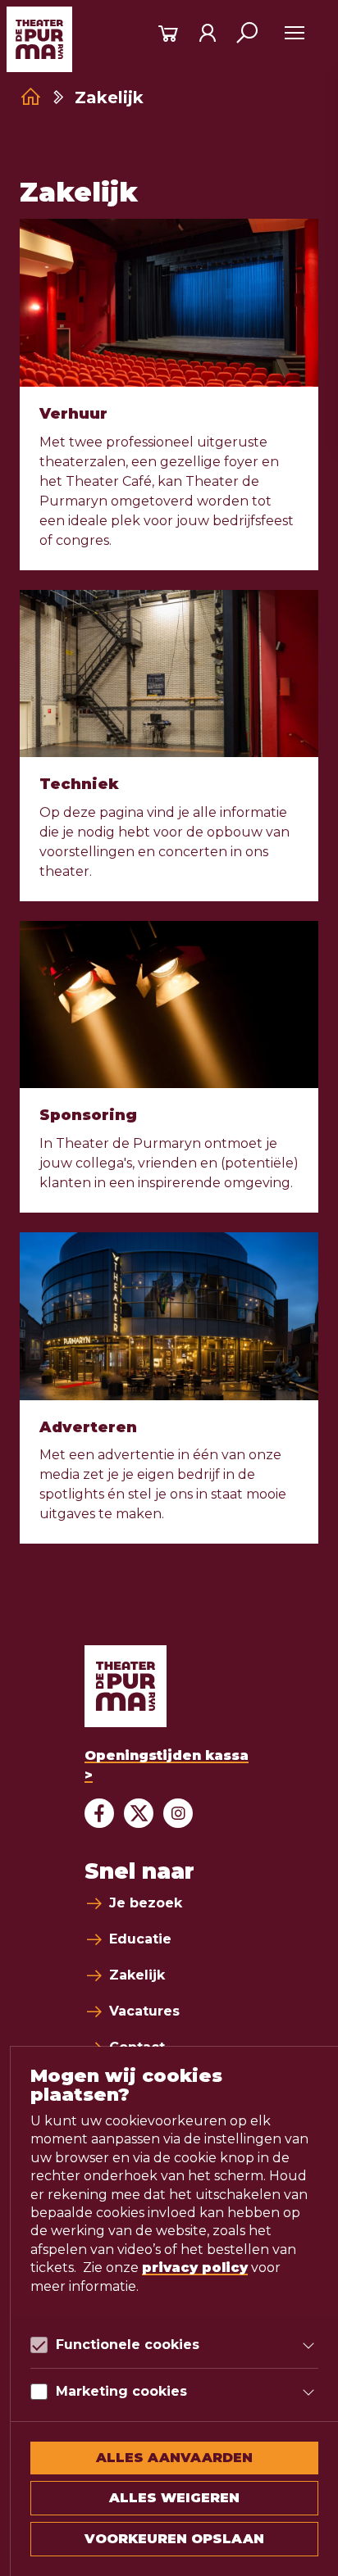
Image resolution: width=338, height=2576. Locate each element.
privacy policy (195, 2268)
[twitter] (139, 1813)
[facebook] (99, 1813)
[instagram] (178, 1813)
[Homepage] (31, 97)
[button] (247, 33)
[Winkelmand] (168, 33)
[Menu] (294, 33)
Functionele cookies (128, 2345)
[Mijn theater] (208, 33)
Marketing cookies (121, 2391)
